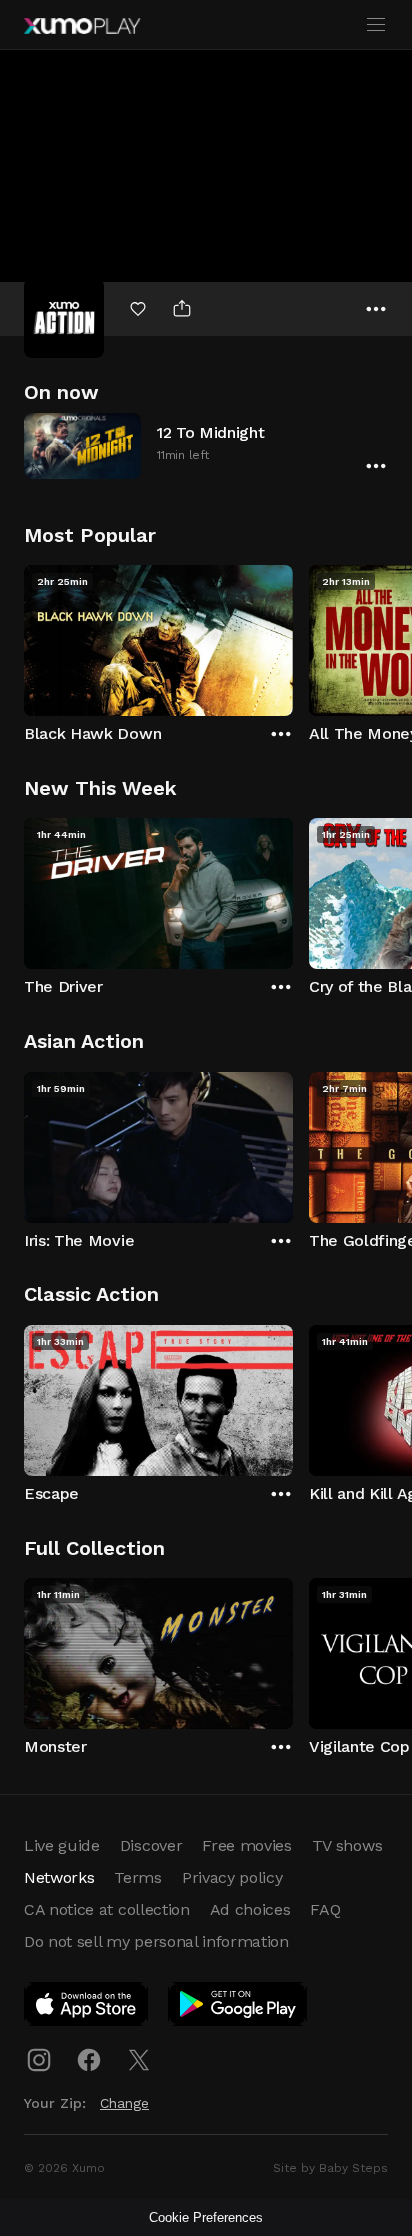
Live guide (62, 1845)
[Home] (82, 26)
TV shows (347, 1845)
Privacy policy (232, 1877)
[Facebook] (89, 2060)
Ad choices (250, 1909)
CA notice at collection (107, 1909)
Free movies (246, 1845)
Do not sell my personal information (156, 1941)
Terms (137, 1877)
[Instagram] (39, 2060)
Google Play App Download (238, 2008)
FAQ (325, 1909)
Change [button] (124, 2103)
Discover (151, 1845)
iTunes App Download (87, 2008)
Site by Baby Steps (330, 2168)
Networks (59, 1877)
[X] (139, 2060)
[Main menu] (376, 25)
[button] (206, 445)
